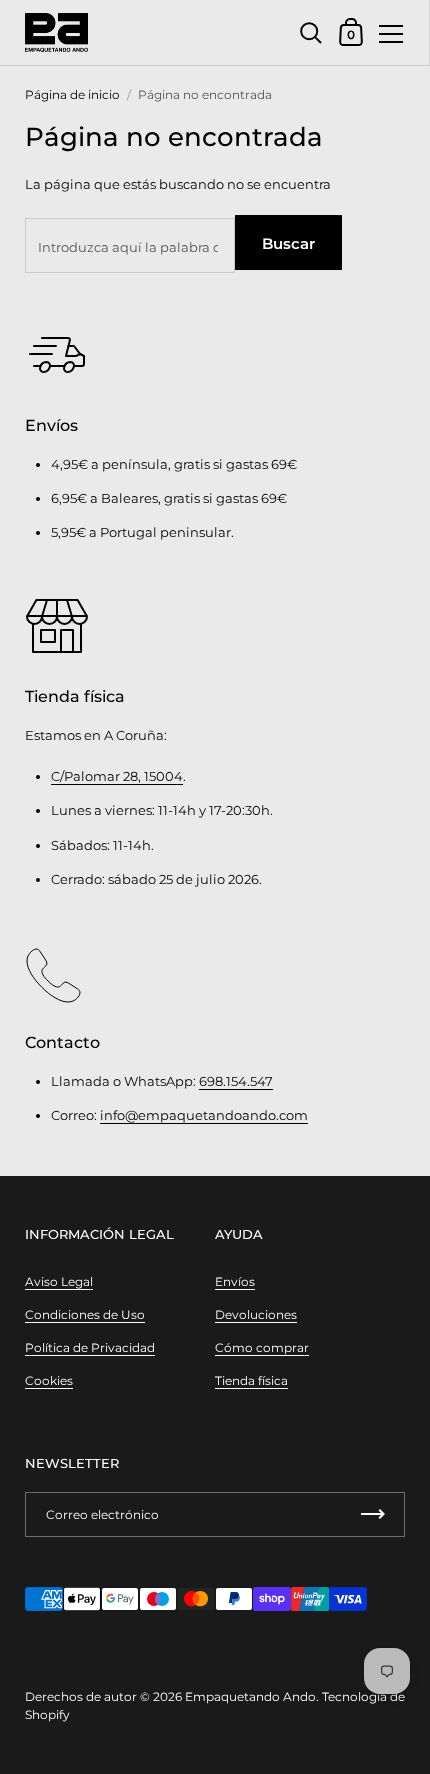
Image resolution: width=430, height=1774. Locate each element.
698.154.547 (236, 1081)
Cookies (49, 1380)
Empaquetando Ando (250, 1696)
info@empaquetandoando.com (204, 1115)
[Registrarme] (373, 1514)
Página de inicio (72, 94)
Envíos (235, 1281)
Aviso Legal (59, 1281)
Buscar (288, 243)
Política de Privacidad (90, 1347)
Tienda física (251, 1380)
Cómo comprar (262, 1347)
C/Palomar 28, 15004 (117, 776)
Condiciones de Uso (85, 1314)
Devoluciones (256, 1314)
